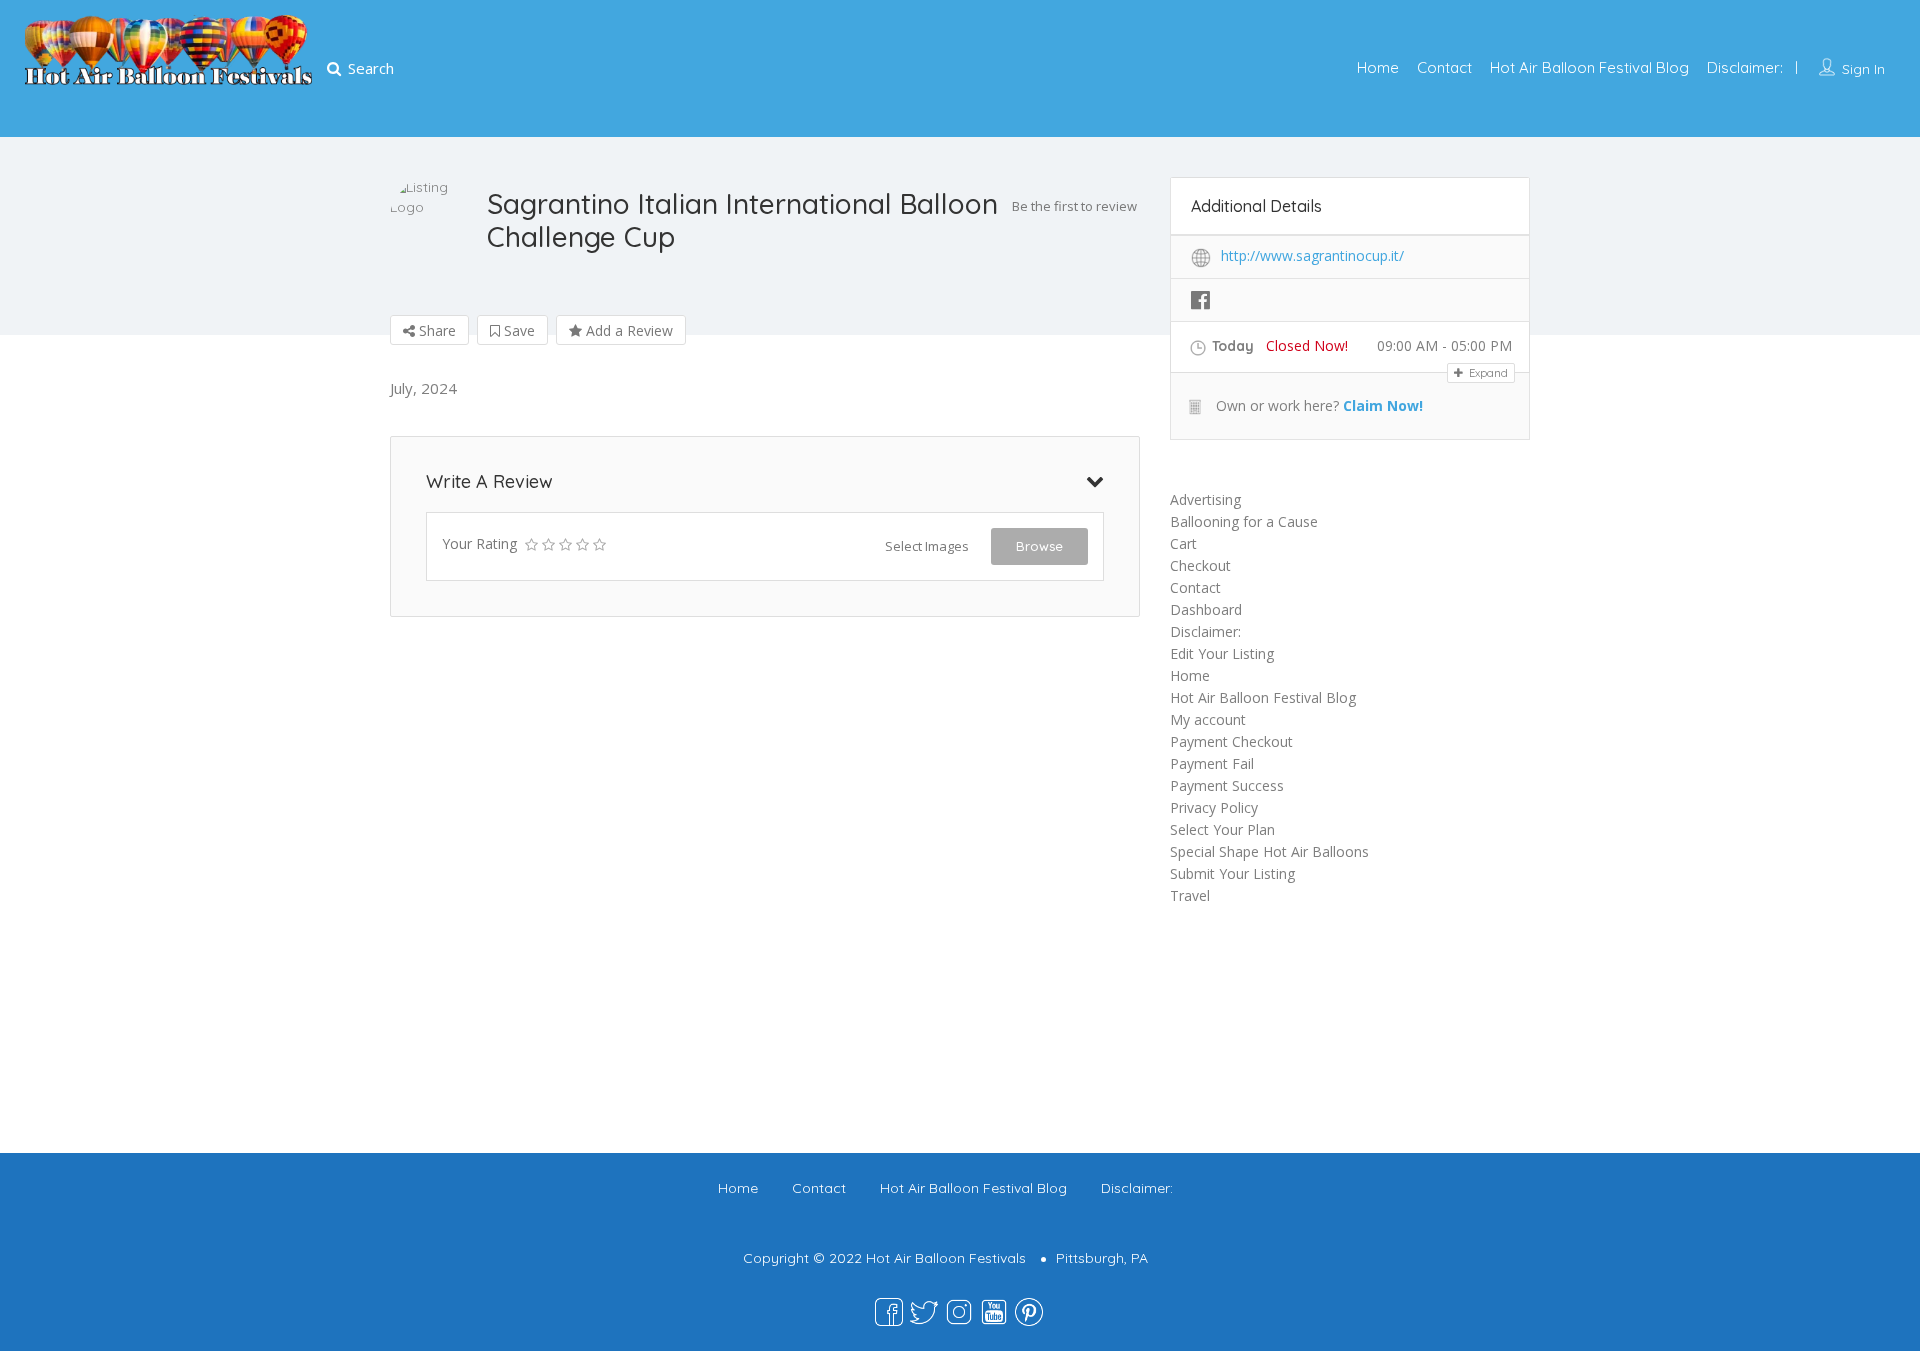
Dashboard (1206, 609)
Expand (1487, 373)
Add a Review (627, 330)
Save (517, 330)
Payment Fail (1212, 763)
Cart (1183, 543)
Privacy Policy (1214, 807)
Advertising (1205, 499)
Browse (1039, 546)
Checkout (1200, 565)
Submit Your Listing (1232, 873)
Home (1378, 67)
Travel (1190, 895)
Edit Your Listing (1222, 653)
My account (1208, 719)
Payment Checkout (1231, 741)
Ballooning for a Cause (1244, 521)
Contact (1444, 67)
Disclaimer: (1745, 67)
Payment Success (1227, 785)
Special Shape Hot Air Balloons (1269, 851)
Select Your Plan (1222, 829)
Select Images (927, 546)
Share (435, 330)
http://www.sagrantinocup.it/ (1312, 255)
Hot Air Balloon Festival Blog (1589, 67)
